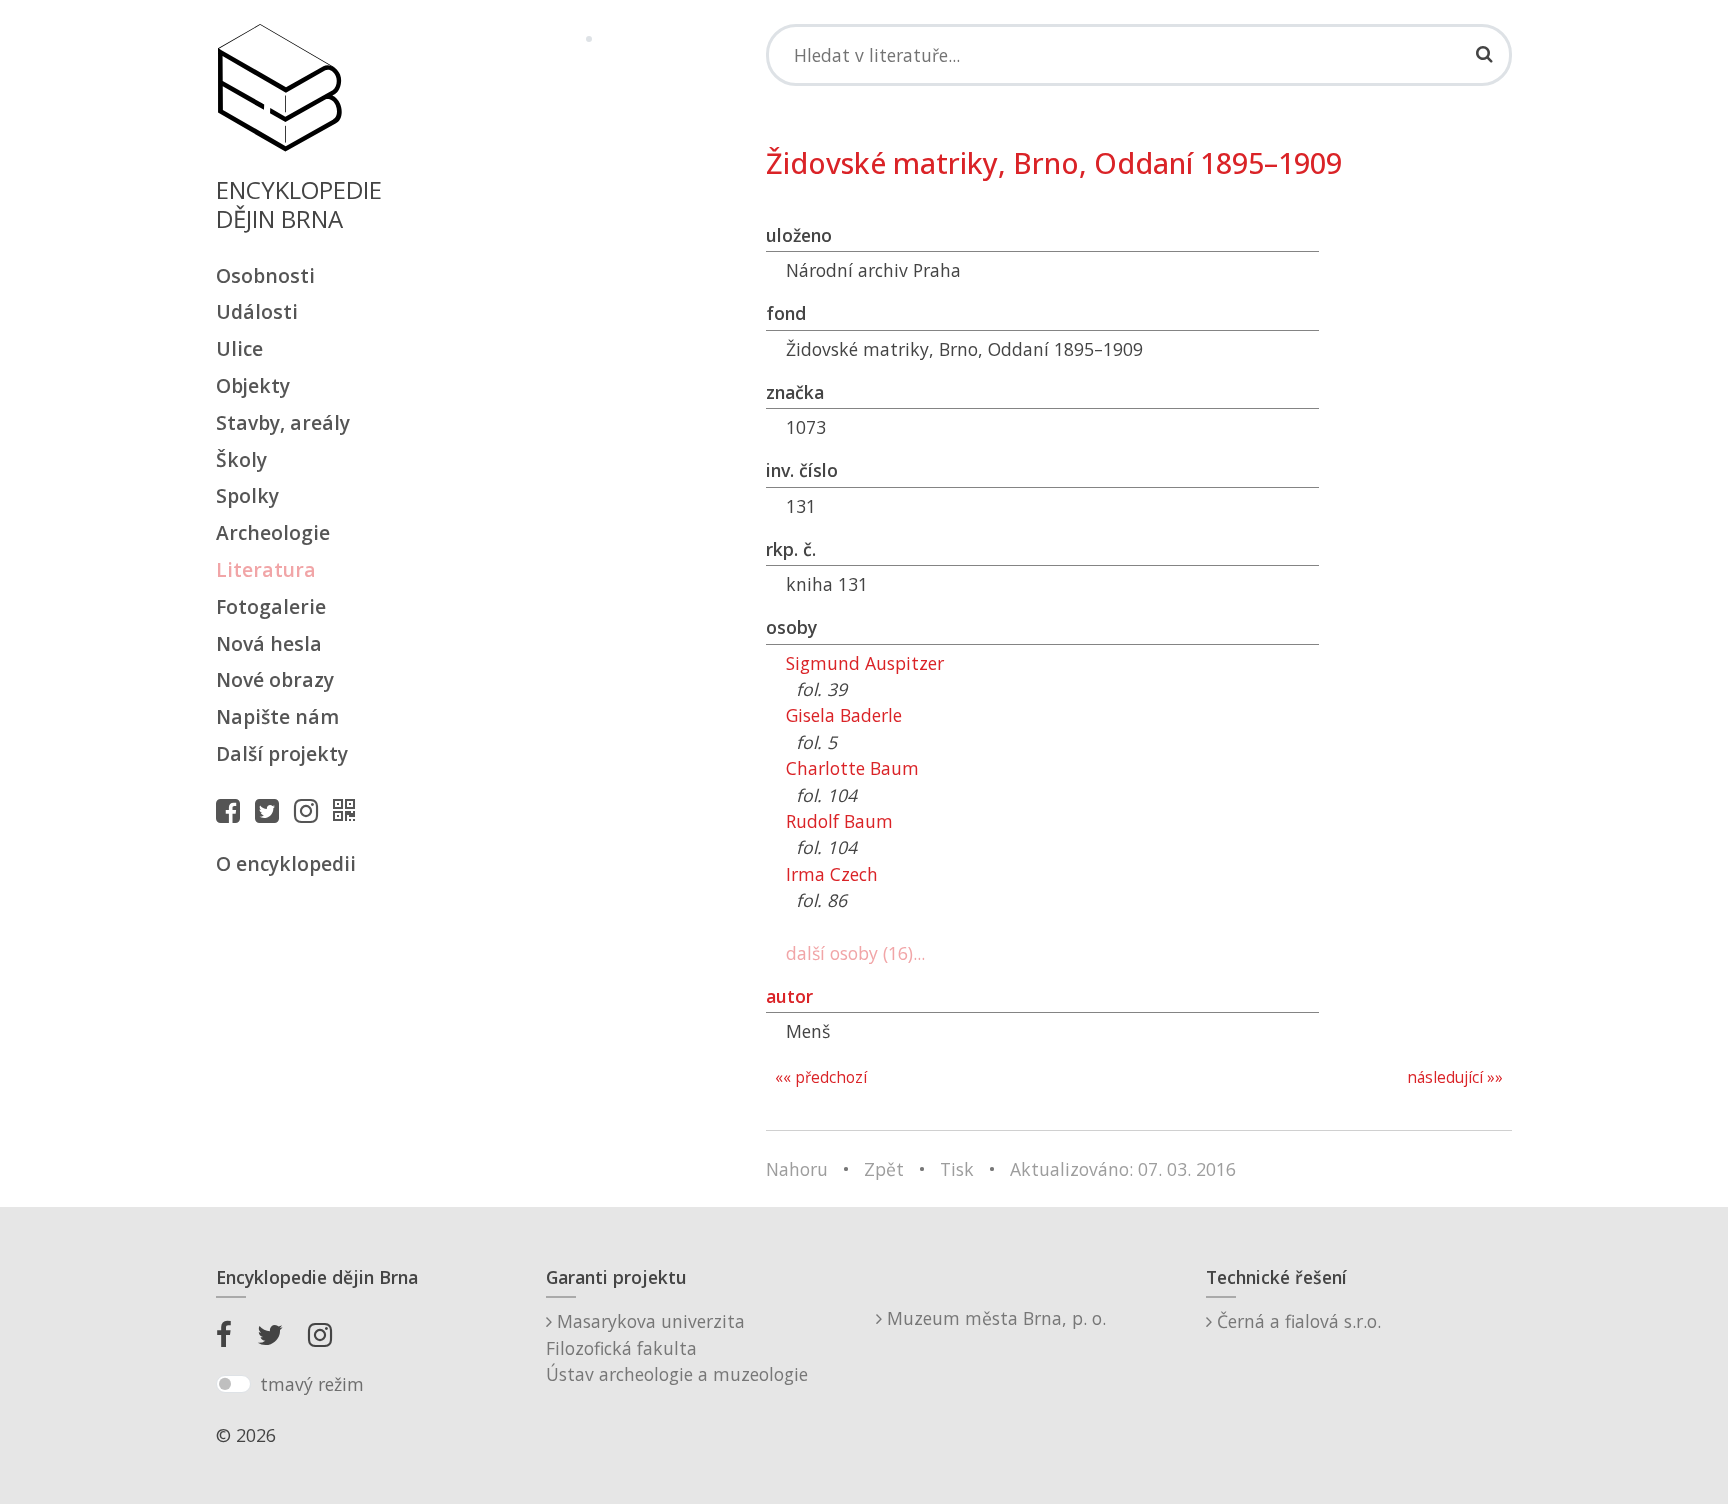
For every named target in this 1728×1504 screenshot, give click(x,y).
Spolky (247, 495)
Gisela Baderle (844, 715)
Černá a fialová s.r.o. (1296, 1321)
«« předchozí (821, 1077)
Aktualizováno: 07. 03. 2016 (1123, 1169)
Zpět (884, 1169)
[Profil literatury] (349, 810)
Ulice (239, 348)
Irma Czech (832, 874)
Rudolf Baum (839, 821)
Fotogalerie (271, 606)
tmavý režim (312, 1384)
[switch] (233, 1384)
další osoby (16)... (855, 953)
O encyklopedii (286, 863)
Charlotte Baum (852, 768)
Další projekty (282, 753)
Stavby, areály (283, 422)
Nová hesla (269, 643)
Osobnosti (265, 275)
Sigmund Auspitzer (865, 663)
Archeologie (273, 532)
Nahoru (797, 1169)
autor (789, 996)
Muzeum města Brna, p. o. (994, 1318)
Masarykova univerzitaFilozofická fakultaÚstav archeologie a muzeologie (677, 1347)
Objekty (253, 385)
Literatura (266, 569)
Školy (241, 459)
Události (257, 311)
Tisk (957, 1169)
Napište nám (277, 716)
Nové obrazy (275, 679)
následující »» (1455, 1077)
